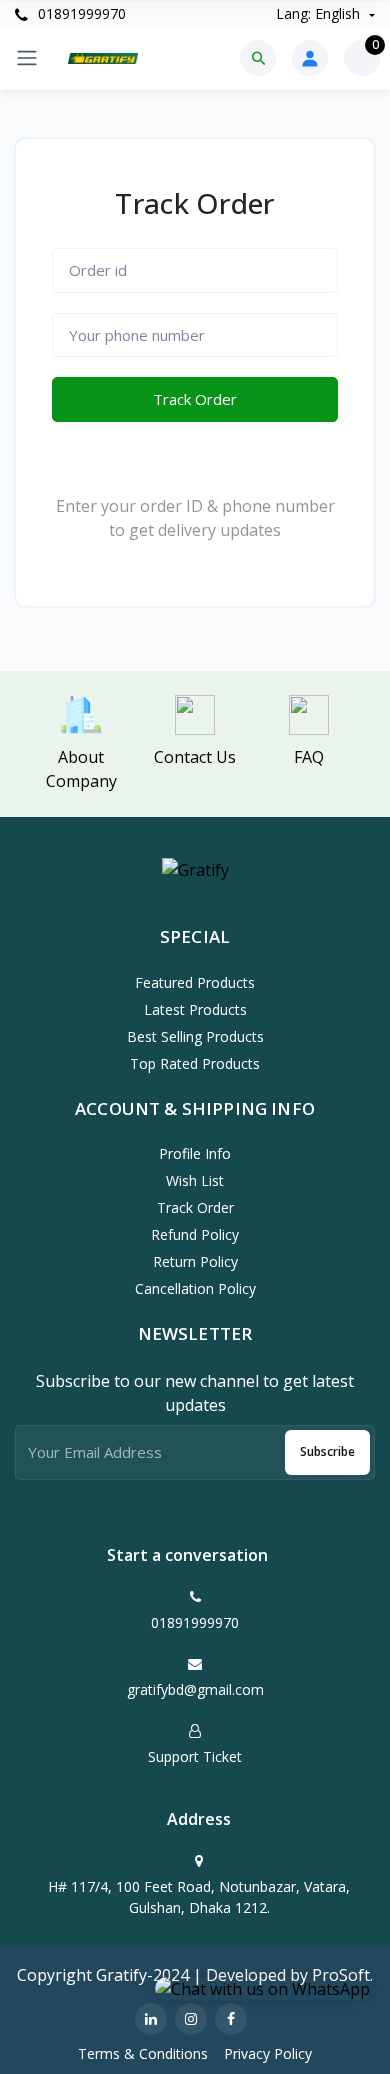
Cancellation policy (195, 1288)
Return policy (195, 1261)
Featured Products (195, 982)
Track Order (195, 399)
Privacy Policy (268, 2053)
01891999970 (80, 13)
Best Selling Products (195, 1036)
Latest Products (195, 1009)
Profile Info (195, 1153)
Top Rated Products (195, 1063)
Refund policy (195, 1234)
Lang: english (320, 13)
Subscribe (327, 1451)
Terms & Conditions (143, 2053)
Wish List (195, 1180)
